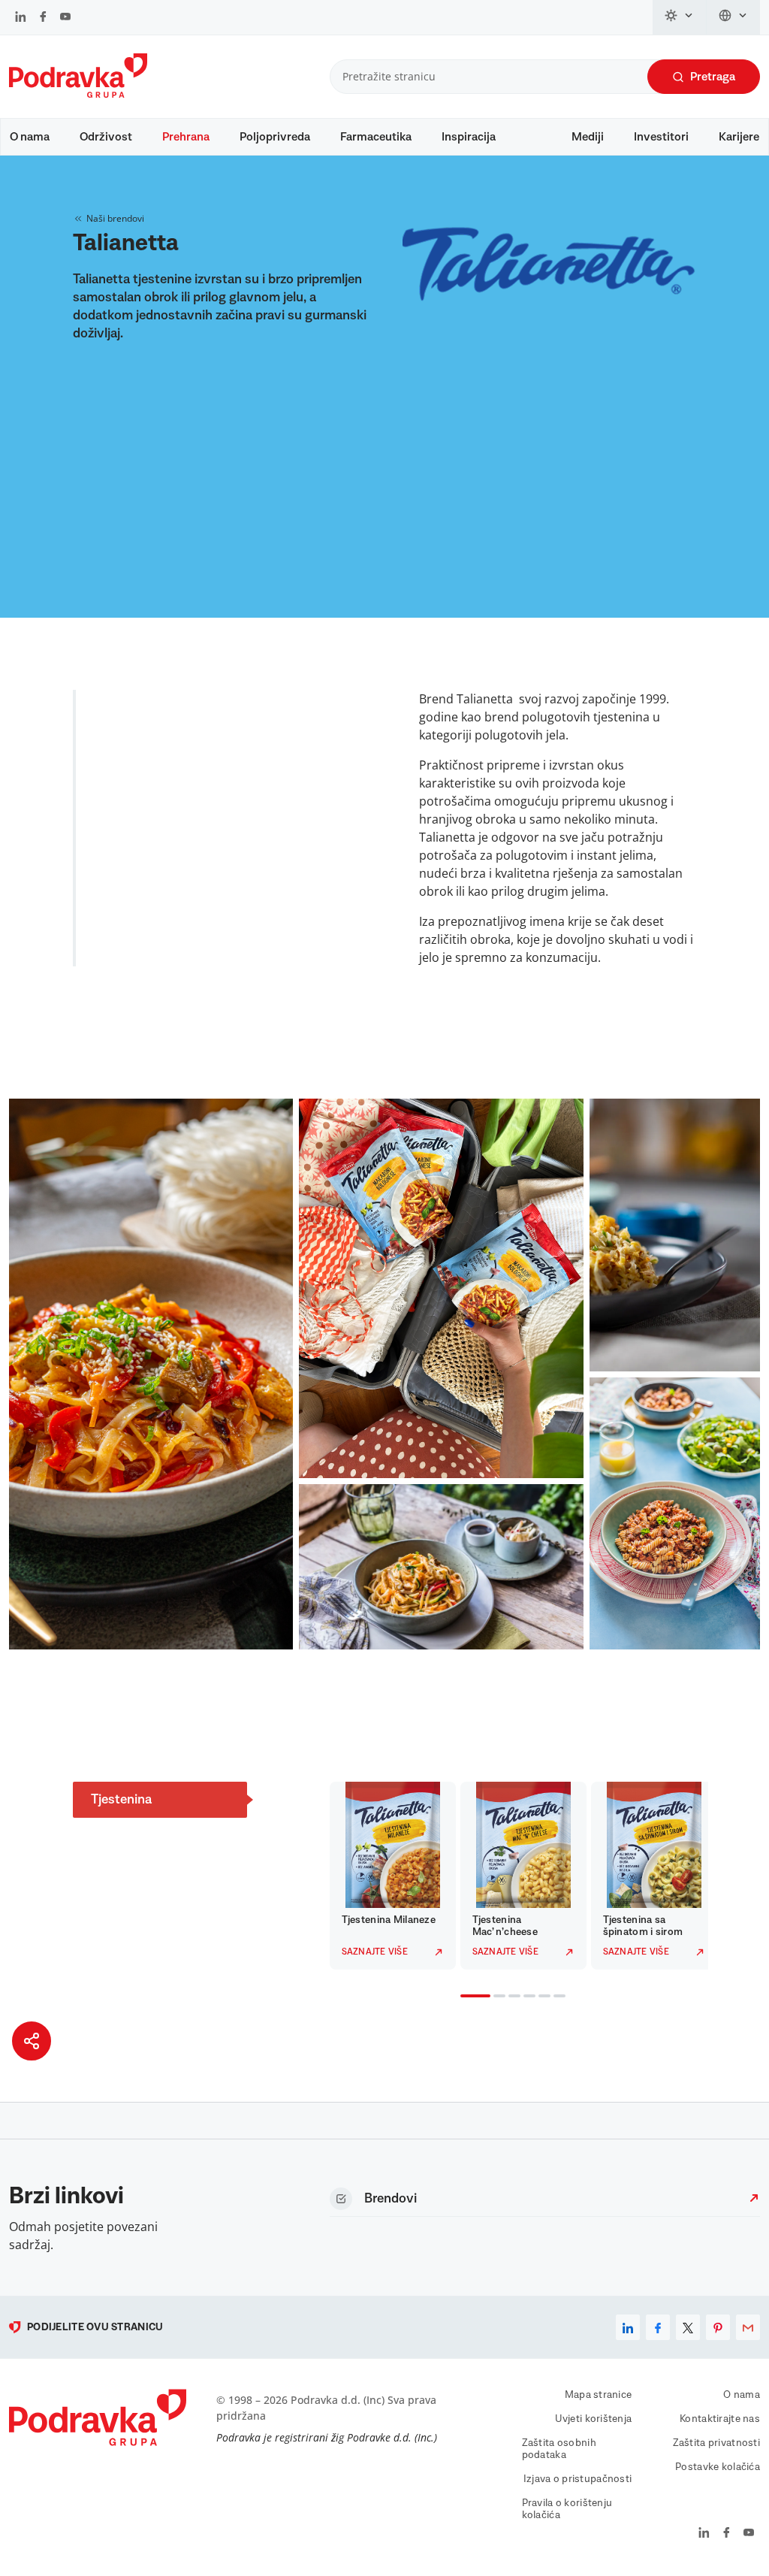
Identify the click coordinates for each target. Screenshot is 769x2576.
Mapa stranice (599, 2395)
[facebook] (658, 2327)
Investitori (661, 137)
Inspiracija (469, 137)
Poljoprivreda (275, 137)
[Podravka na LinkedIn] (21, 18)
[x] (688, 2327)
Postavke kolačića (718, 2467)
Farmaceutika (376, 137)
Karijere (739, 137)
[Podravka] (78, 94)
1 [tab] (463, 1997)
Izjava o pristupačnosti (578, 2479)
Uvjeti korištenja (594, 2419)
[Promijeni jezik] (733, 17)
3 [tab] (511, 1997)
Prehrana (186, 137)
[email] (748, 2327)
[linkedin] (628, 2327)
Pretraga (713, 77)
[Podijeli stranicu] (32, 2041)
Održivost (106, 137)
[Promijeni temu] (680, 17)
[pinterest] (718, 2327)
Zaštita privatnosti (716, 2443)
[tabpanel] (383, 1876)
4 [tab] (526, 1997)
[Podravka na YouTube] (65, 18)
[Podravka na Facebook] (43, 18)
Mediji (588, 137)
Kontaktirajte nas (720, 2419)
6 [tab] (556, 1997)
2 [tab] (496, 1997)
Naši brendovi (115, 218)
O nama (30, 137)
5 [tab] (541, 1997)
